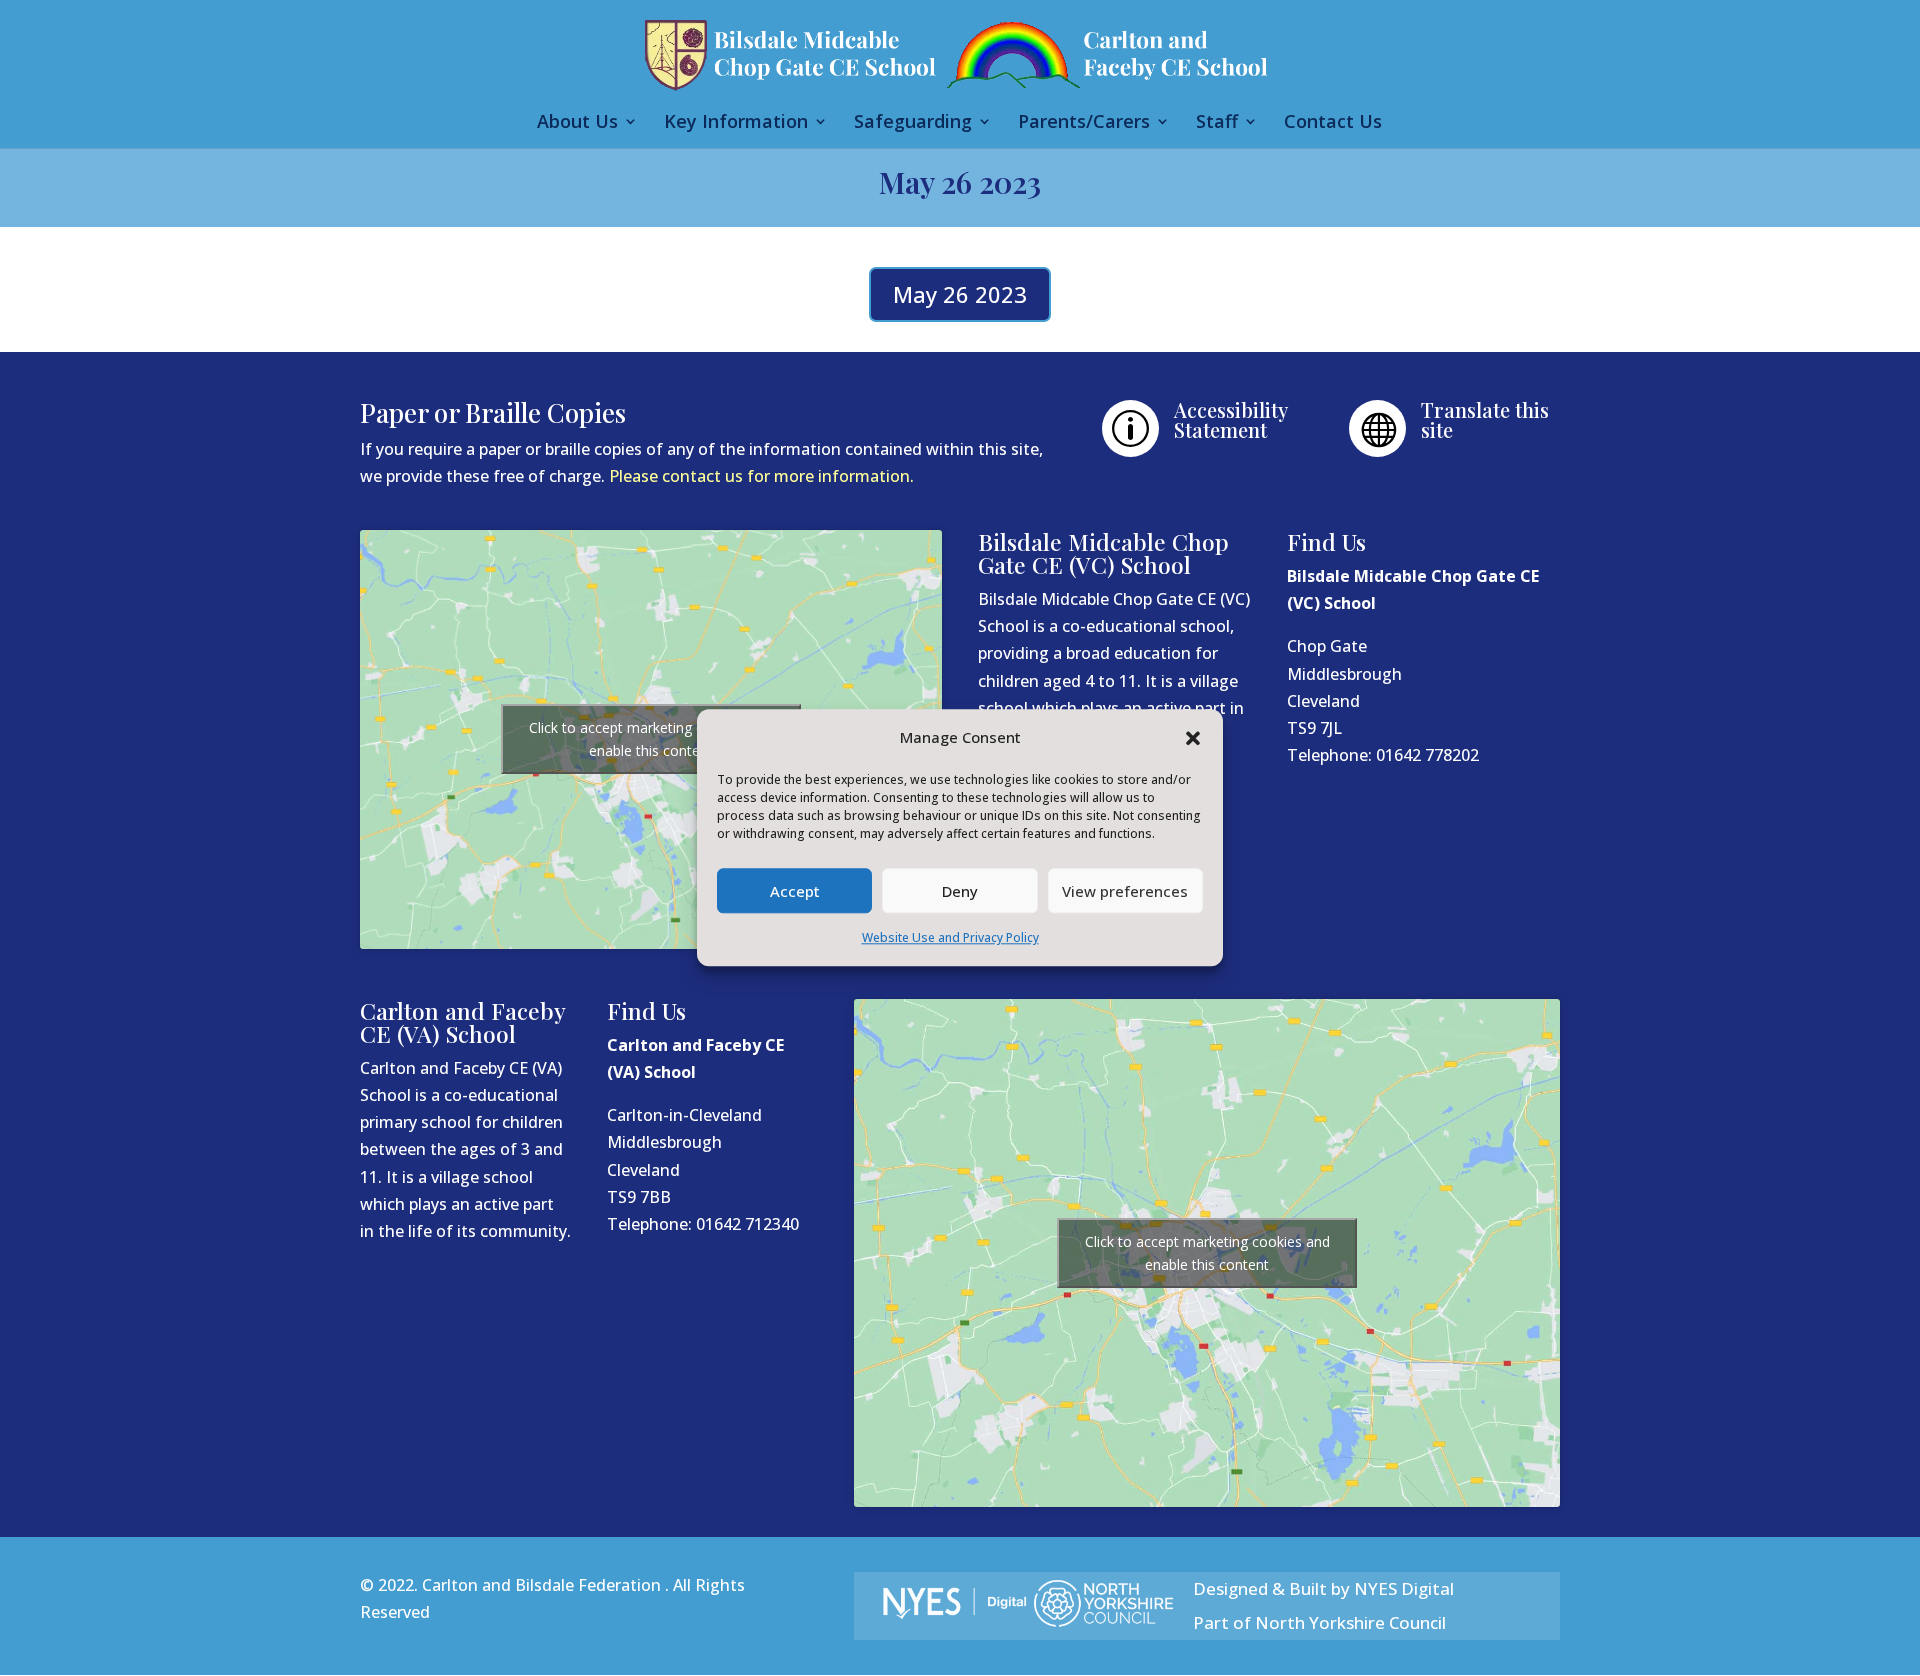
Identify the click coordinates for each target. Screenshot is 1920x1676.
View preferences (1125, 891)
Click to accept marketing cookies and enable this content (651, 739)
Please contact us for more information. (761, 476)
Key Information (736, 123)
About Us (577, 123)
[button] (1193, 738)
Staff (1217, 123)
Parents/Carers (1084, 123)
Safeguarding (913, 123)
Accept (795, 891)
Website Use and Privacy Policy (950, 938)
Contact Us (1333, 123)
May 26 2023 (960, 294)
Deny (960, 891)
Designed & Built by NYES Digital (1323, 1588)
